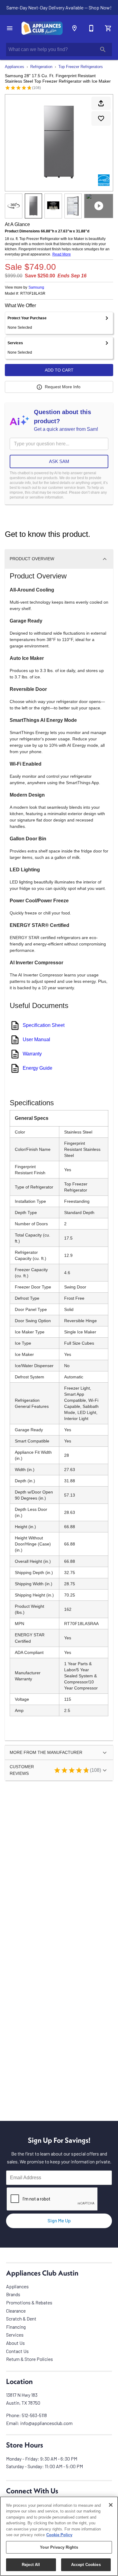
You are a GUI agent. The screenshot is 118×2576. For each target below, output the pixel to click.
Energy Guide (38, 1068)
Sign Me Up (59, 2220)
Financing (16, 2327)
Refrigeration (41, 67)
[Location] (74, 28)
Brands (13, 2294)
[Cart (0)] (108, 28)
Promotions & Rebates (29, 2302)
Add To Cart (59, 370)
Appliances (15, 67)
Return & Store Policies (29, 2359)
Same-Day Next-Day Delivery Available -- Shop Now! (59, 7)
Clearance (16, 2311)
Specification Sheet (44, 1025)
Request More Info (63, 387)
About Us (15, 2343)
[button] (10, 28)
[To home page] (42, 28)
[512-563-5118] (91, 28)
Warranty (32, 1054)
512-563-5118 (34, 2415)
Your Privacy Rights (59, 2547)
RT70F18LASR (33, 294)
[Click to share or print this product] (101, 103)
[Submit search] (103, 50)
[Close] (111, 2505)
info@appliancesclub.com (46, 2423)
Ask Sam (59, 461)
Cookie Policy (59, 2535)
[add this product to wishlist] (101, 118)
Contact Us (17, 2351)
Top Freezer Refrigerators (81, 67)
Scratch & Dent (21, 2319)
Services (15, 2335)
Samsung (36, 287)
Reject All (31, 2565)
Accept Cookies (86, 2565)
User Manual (36, 1039)
